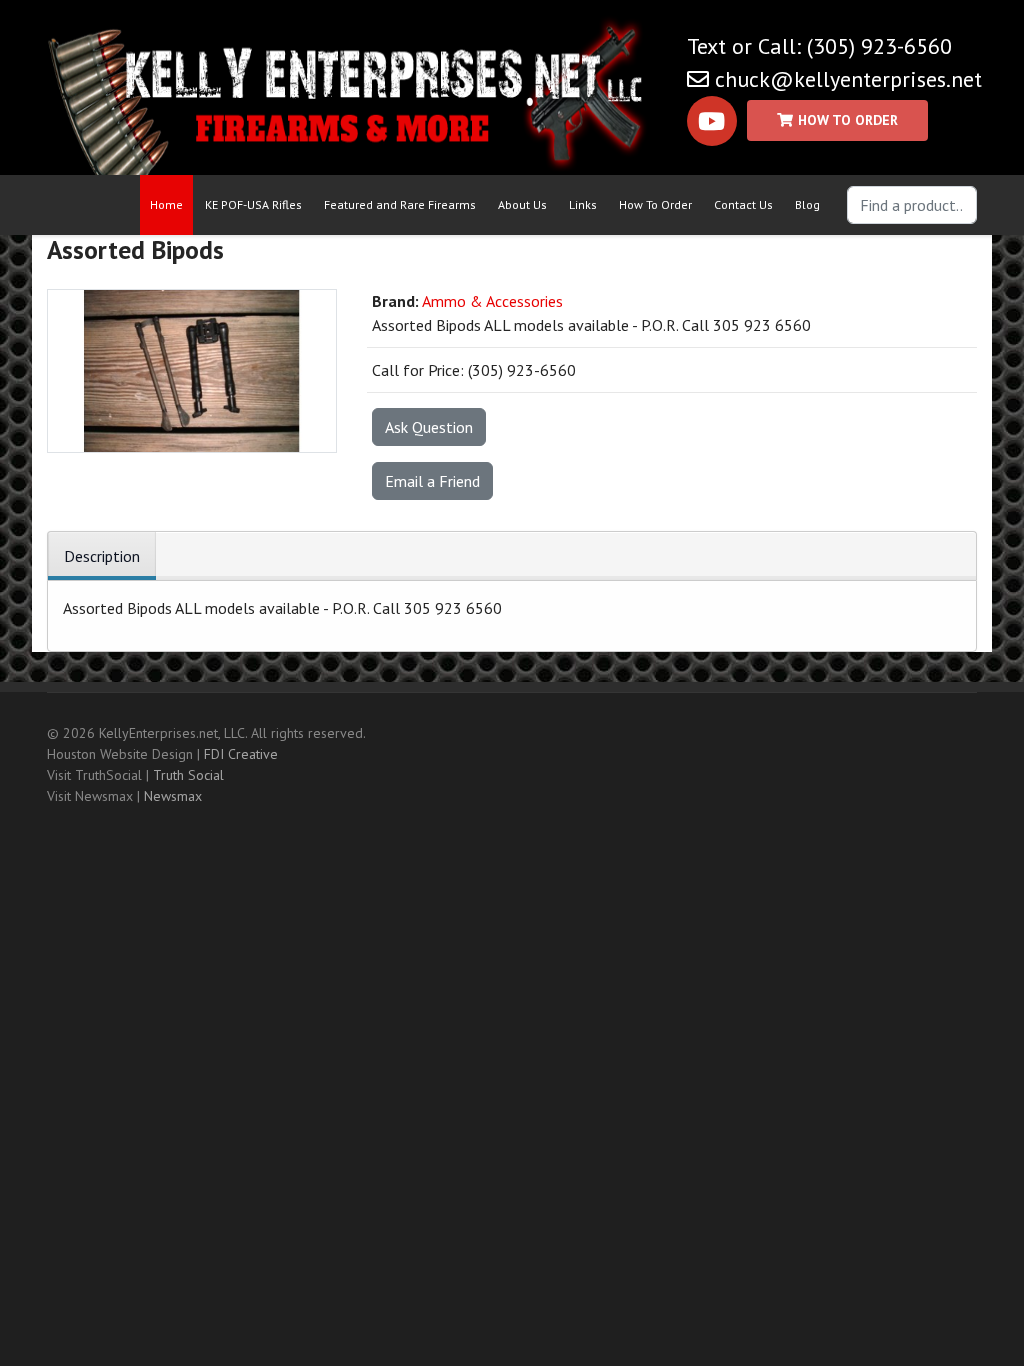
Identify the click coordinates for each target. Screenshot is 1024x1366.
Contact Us (743, 204)
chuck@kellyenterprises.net (848, 79)
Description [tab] (102, 556)
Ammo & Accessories (492, 301)
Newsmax (173, 796)
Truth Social (188, 775)
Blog (807, 204)
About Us (522, 204)
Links (583, 204)
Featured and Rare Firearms (400, 204)
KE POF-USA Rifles (253, 204)
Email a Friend (432, 481)
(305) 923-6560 (879, 46)
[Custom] (837, 120)
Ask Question (429, 427)
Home (166, 204)
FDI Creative (241, 754)
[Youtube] (712, 121)
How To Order (655, 204)
